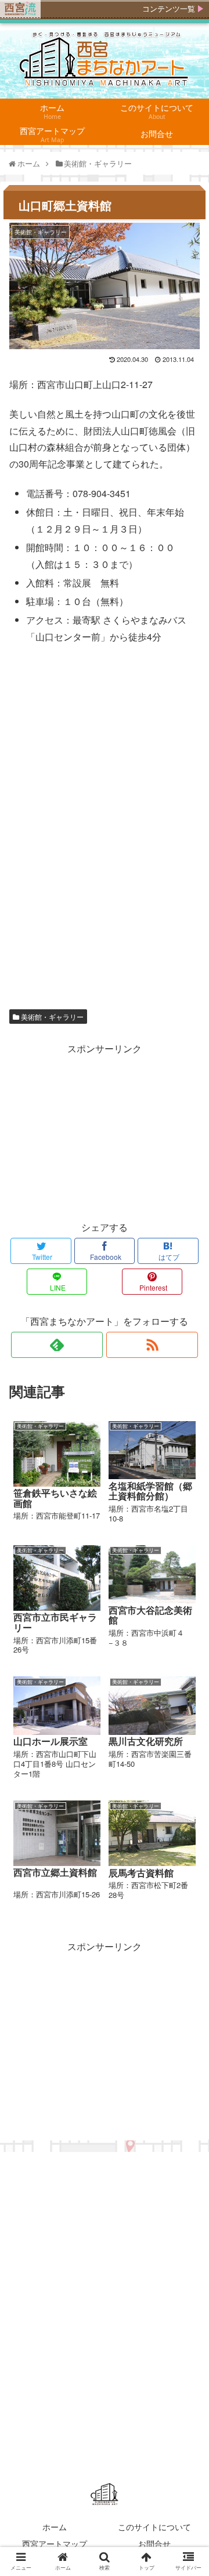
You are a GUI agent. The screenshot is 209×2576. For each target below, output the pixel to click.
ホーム (55, 2527)
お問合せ (154, 2544)
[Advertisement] (105, 1130)
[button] (188, 1597)
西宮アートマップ (55, 2544)
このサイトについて (154, 2527)
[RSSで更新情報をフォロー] (152, 1345)
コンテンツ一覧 (169, 9)
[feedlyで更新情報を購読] (57, 1345)
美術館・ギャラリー (51, 1017)
